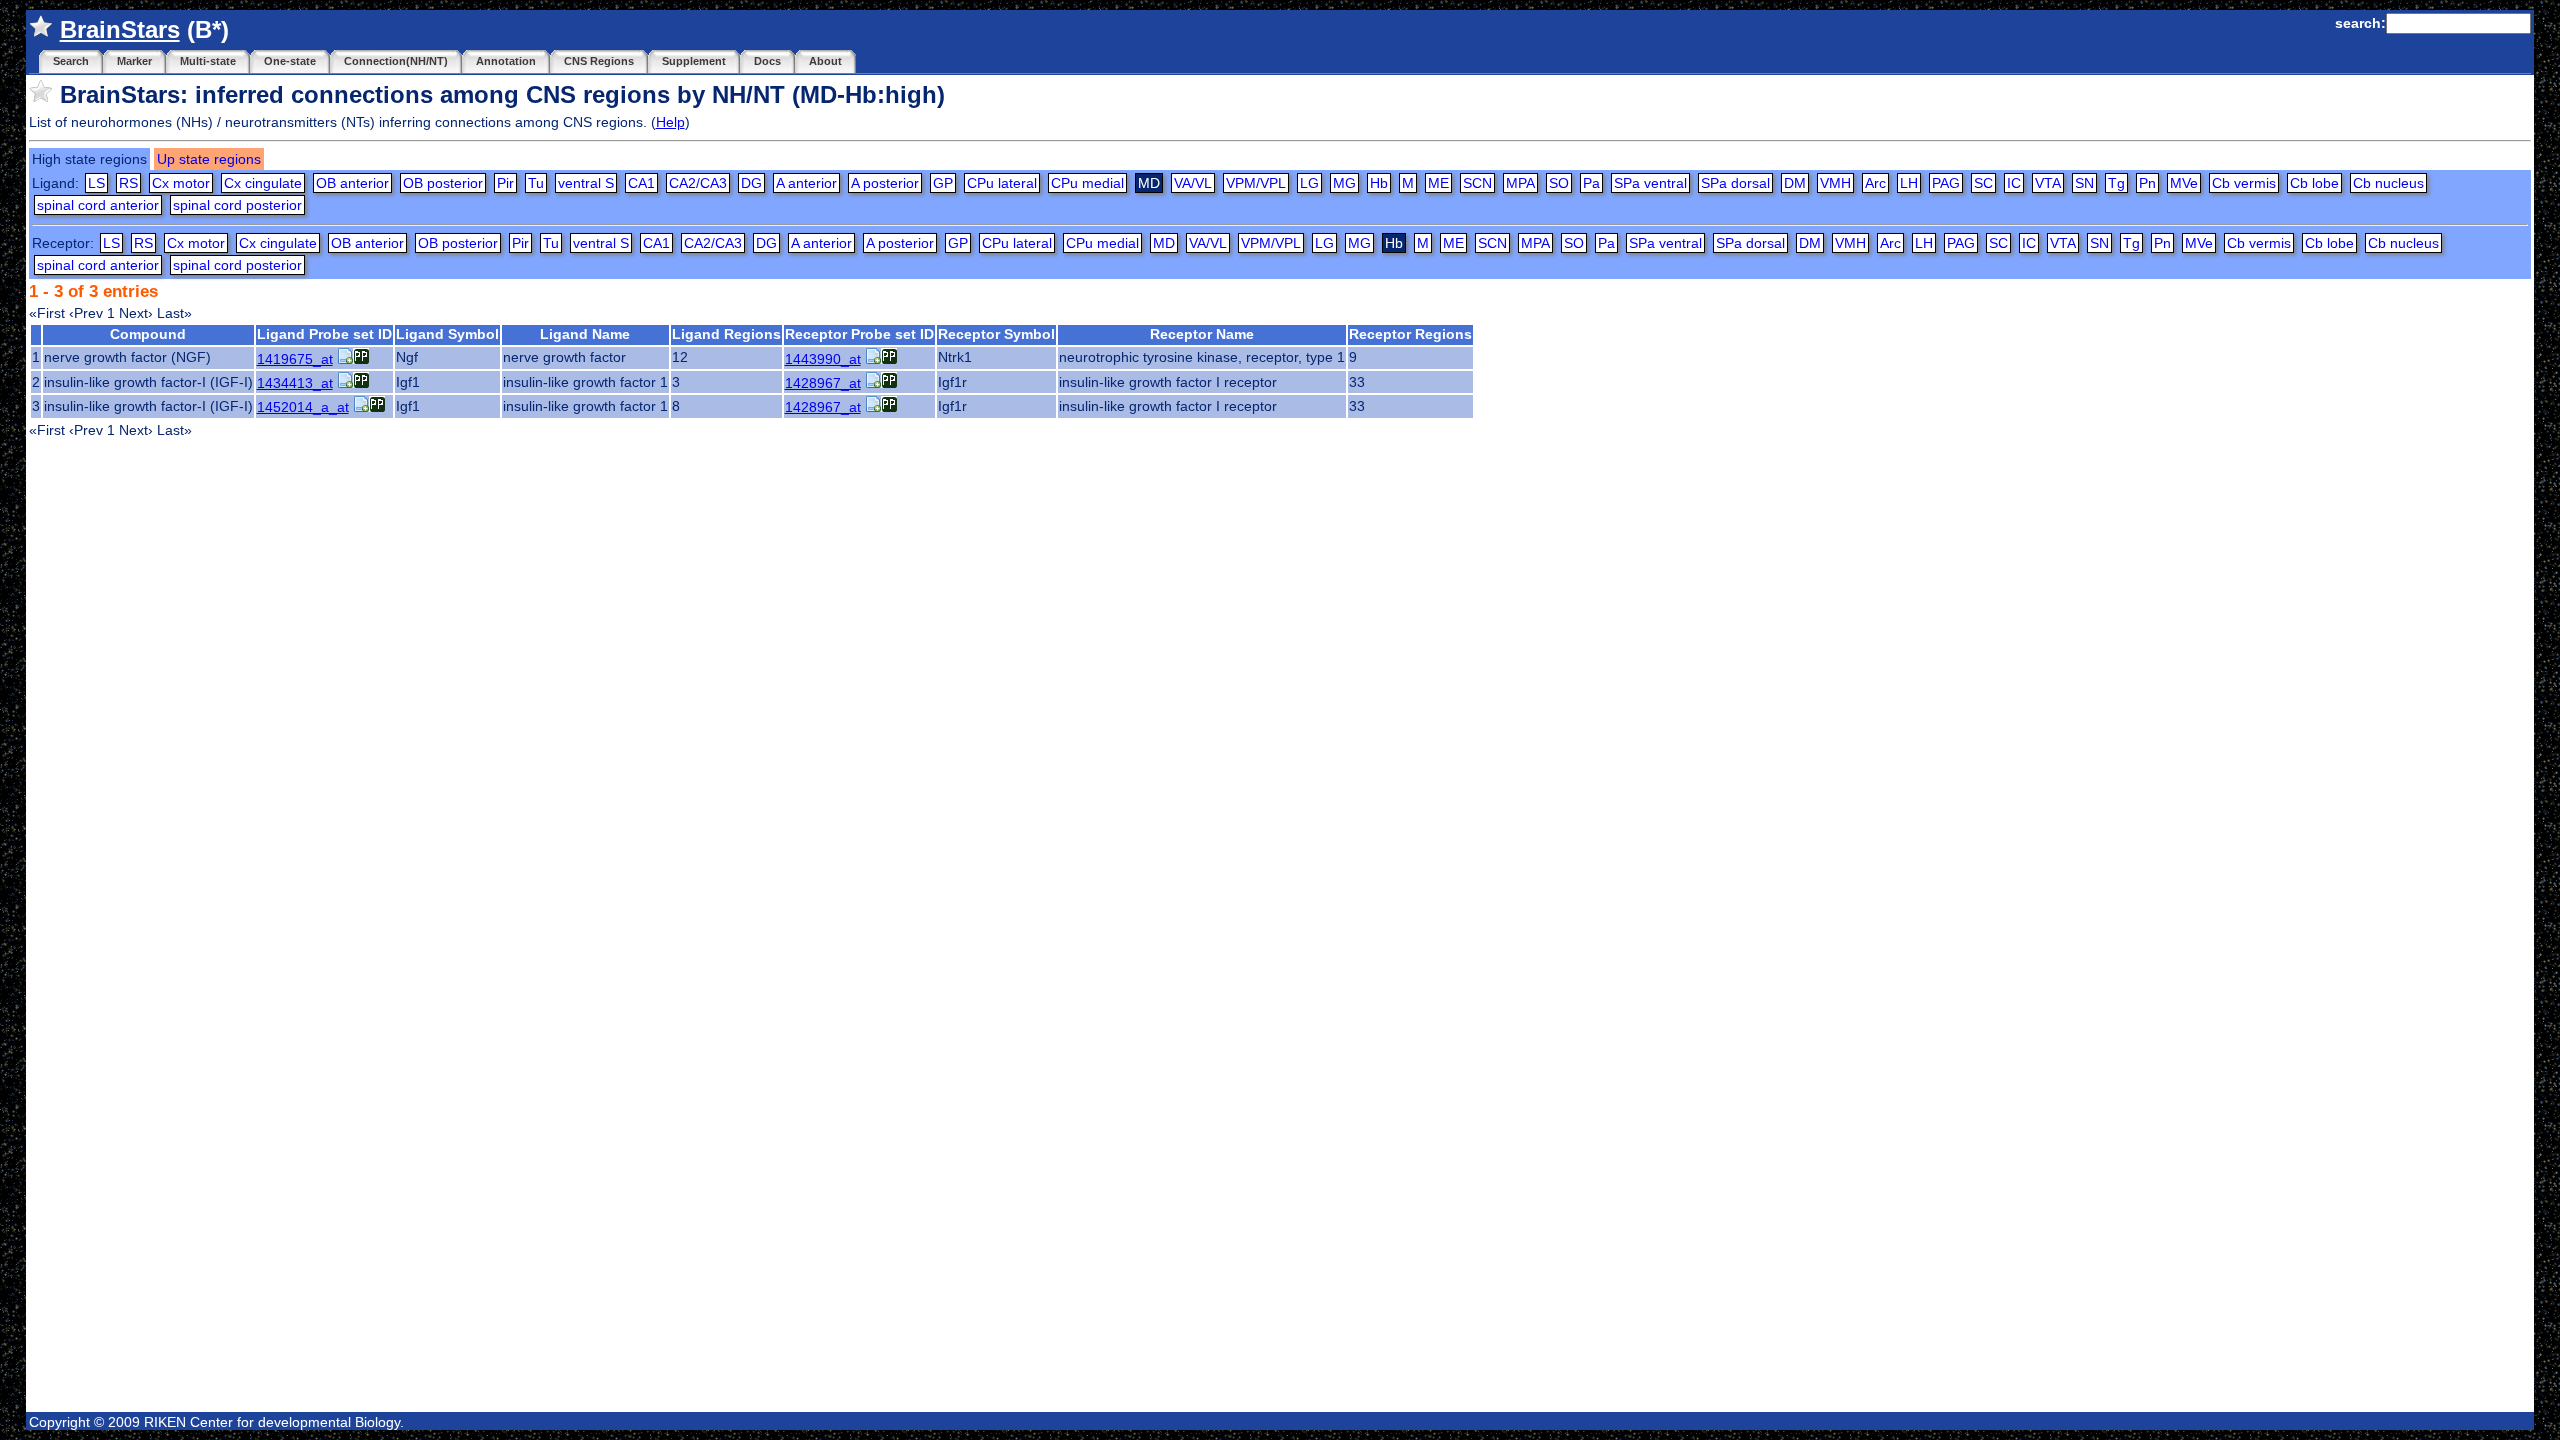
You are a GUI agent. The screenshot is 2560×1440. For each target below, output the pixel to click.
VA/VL (1193, 183)
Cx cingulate (263, 183)
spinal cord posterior (237, 205)
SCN (1477, 183)
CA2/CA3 (698, 183)
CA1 (641, 183)
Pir (505, 183)
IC (2014, 183)
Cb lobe (2314, 183)
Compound (148, 334)
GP (943, 183)
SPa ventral (1650, 183)
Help (670, 122)
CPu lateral (1002, 183)
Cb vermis (2244, 183)
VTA (2048, 183)
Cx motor (181, 183)
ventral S (586, 183)
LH (1909, 183)
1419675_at (295, 359)
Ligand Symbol (447, 334)
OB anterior (352, 183)
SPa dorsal (1735, 183)
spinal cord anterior (98, 205)
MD (1164, 243)
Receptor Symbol (996, 334)
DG (751, 183)
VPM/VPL (1256, 183)
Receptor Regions (1410, 334)
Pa (1591, 183)
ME (1438, 183)
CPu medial (1087, 183)
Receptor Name (1202, 334)
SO (1559, 183)
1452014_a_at (303, 407)
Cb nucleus (2388, 183)
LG (1309, 183)
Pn (2147, 183)
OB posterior (443, 183)
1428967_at (823, 383)
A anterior (806, 183)
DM (1795, 183)
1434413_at (295, 383)
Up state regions (209, 159)
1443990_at (823, 359)
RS (128, 183)
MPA (1520, 183)
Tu (536, 183)
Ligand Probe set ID (324, 334)
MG (1344, 183)
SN (2084, 183)
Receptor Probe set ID (859, 334)
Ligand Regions (726, 334)
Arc (1875, 183)
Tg (2116, 183)
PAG (1946, 183)
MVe (2184, 183)
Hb (1379, 183)
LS (96, 183)
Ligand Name (585, 334)
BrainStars (120, 29)
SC (1983, 183)
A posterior (885, 183)
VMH (1835, 183)
